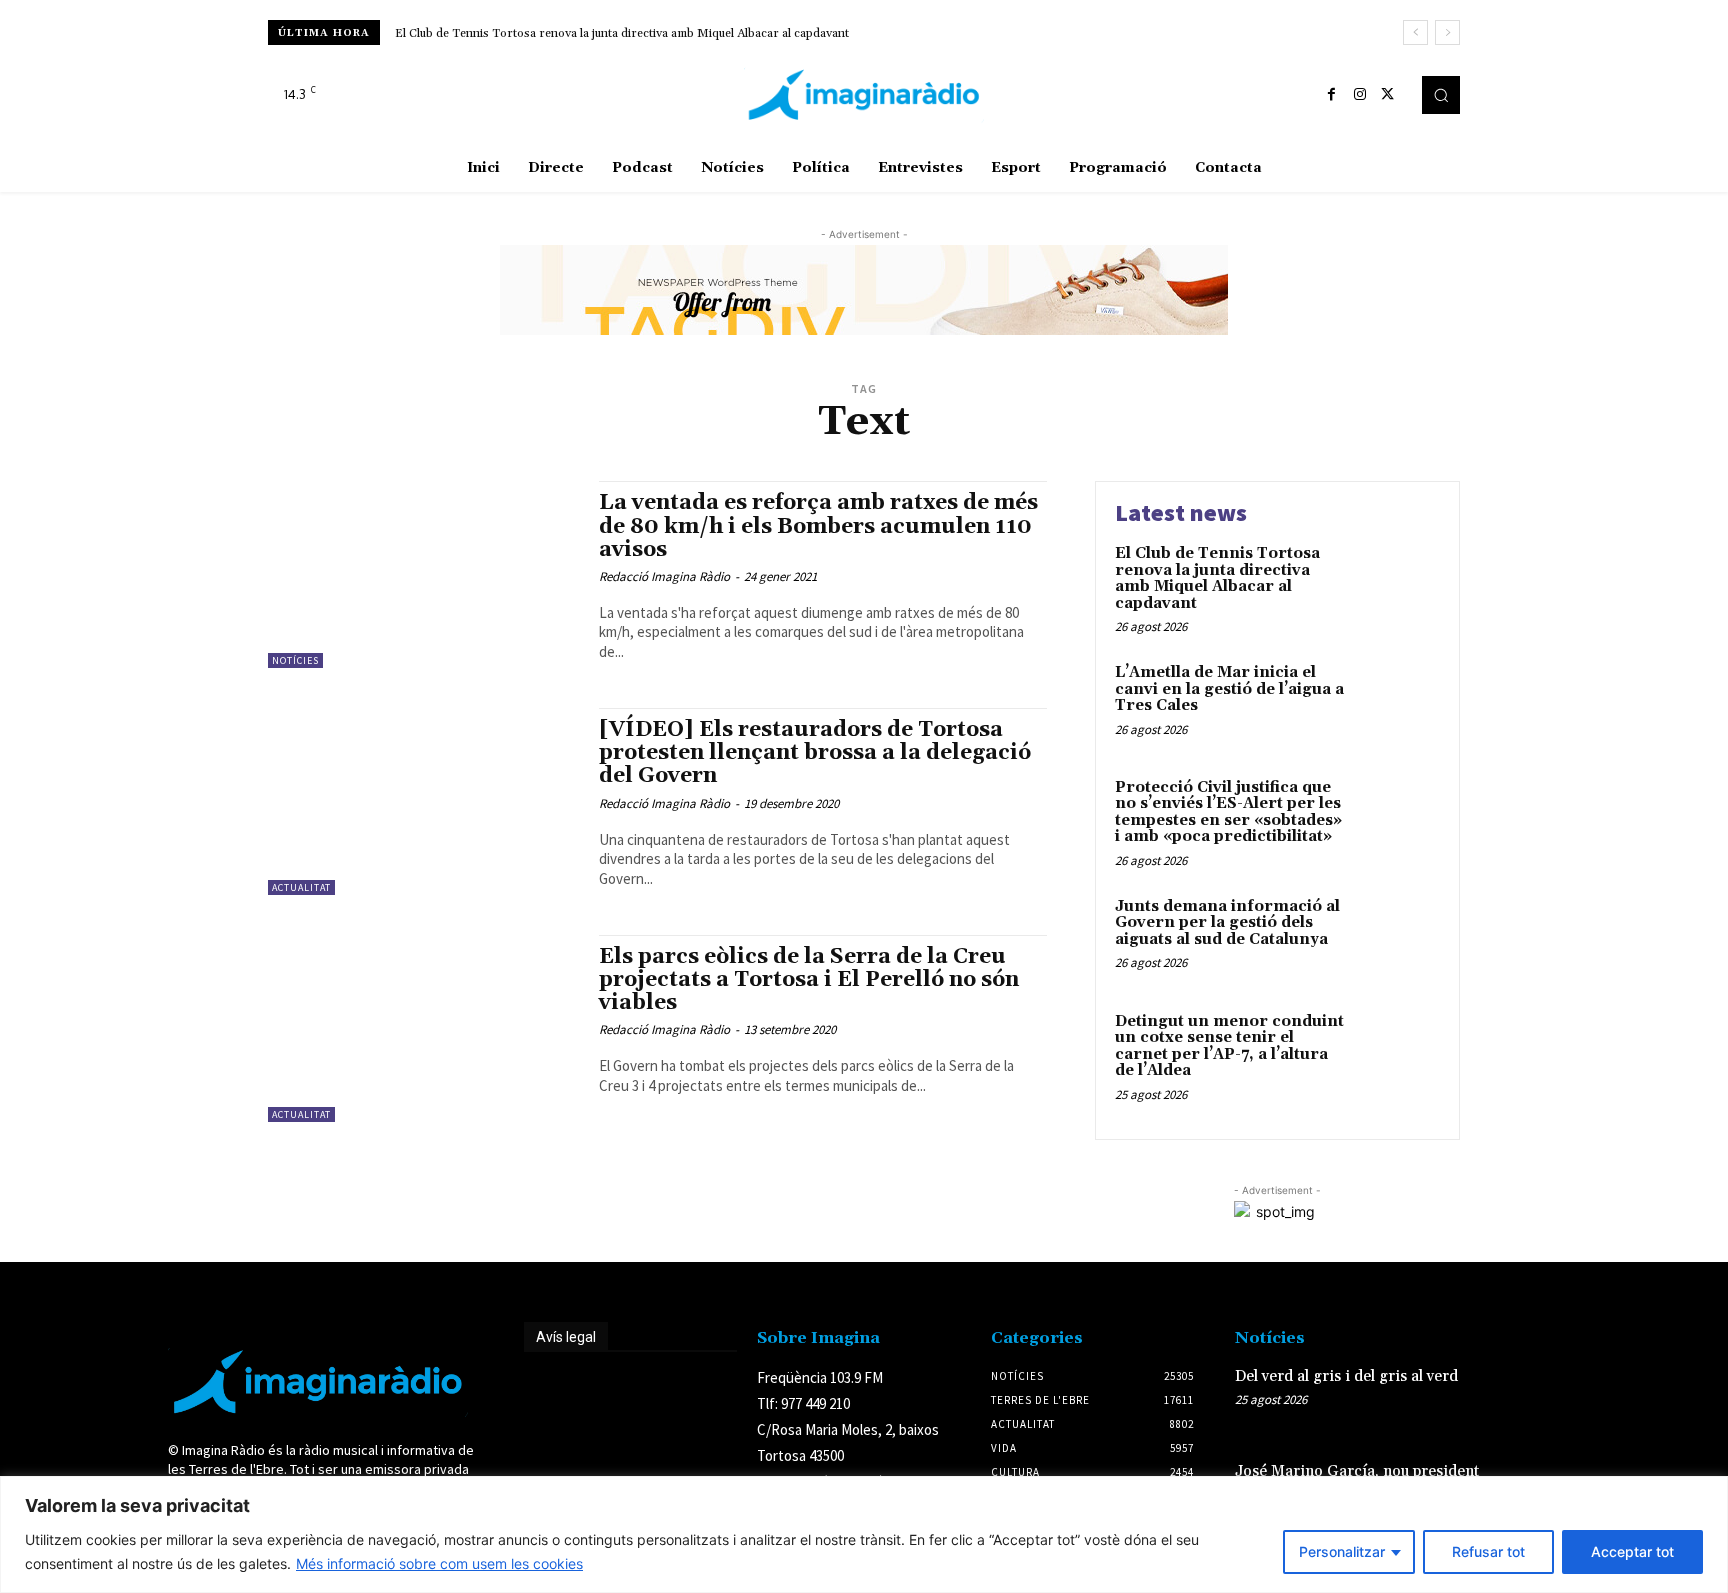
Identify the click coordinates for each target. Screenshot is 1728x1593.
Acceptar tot (1632, 1551)
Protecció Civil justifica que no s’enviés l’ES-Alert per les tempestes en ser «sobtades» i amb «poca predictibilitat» (1228, 812)
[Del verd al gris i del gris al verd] (1527, 1397)
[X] (1388, 95)
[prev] (1415, 32)
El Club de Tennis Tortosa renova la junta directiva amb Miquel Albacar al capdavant (622, 33)
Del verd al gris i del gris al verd (1346, 1376)
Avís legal (566, 1337)
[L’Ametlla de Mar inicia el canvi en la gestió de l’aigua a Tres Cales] (1397, 703)
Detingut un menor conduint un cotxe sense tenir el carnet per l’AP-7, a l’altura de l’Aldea (1229, 1046)
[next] (1447, 32)
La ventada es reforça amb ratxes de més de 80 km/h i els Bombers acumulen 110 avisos (818, 526)
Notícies (295, 660)
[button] (1441, 95)
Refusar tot (1488, 1551)
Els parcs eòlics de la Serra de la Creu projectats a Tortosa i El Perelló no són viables (809, 980)
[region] (864, 1534)
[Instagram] (1360, 95)
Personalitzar (1342, 1551)
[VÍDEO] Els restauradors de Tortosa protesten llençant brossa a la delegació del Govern (815, 753)
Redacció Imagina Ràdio (664, 576)
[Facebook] (1332, 95)
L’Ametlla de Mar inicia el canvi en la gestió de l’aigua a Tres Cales (1229, 689)
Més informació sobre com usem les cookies (439, 1563)
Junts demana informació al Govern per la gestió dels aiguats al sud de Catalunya (1227, 923)
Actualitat (301, 887)
